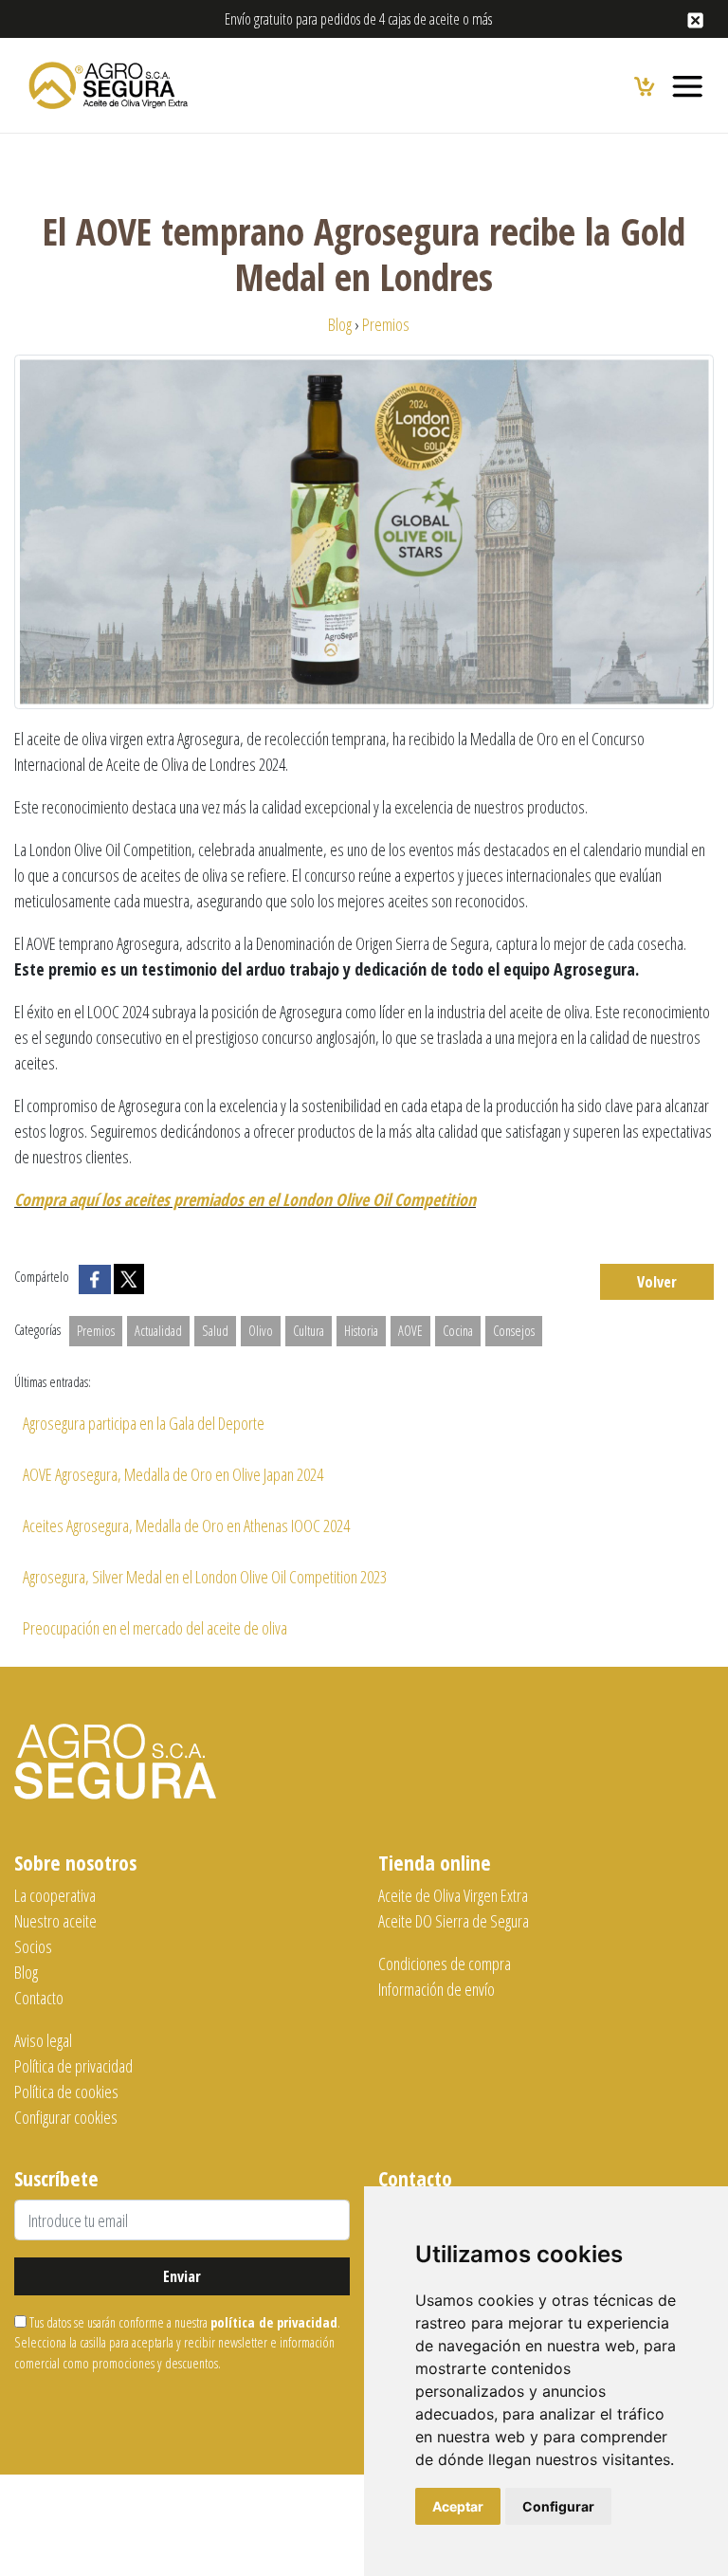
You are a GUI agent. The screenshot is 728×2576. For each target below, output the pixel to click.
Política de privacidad (73, 2066)
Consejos (514, 1331)
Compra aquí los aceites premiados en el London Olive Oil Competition (245, 1199)
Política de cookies (66, 2092)
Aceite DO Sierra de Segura (454, 1921)
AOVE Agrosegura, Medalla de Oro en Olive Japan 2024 (173, 1474)
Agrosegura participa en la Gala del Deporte (144, 1423)
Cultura (309, 1331)
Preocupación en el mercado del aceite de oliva (155, 1628)
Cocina (458, 1331)
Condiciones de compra (445, 1964)
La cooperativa (55, 1895)
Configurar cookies (66, 2117)
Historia (361, 1331)
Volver (657, 1282)
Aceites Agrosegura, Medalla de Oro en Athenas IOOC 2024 (186, 1526)
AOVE (410, 1331)
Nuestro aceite (55, 1921)
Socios (33, 1946)
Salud (215, 1331)
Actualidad (158, 1331)
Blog (26, 1972)
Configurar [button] (558, 2506)
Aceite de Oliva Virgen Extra (453, 1895)
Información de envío (437, 1989)
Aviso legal (43, 2040)
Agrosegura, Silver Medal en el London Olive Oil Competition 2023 (205, 1577)
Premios (96, 1331)
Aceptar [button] (458, 2506)
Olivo (261, 1331)
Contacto (39, 1998)
